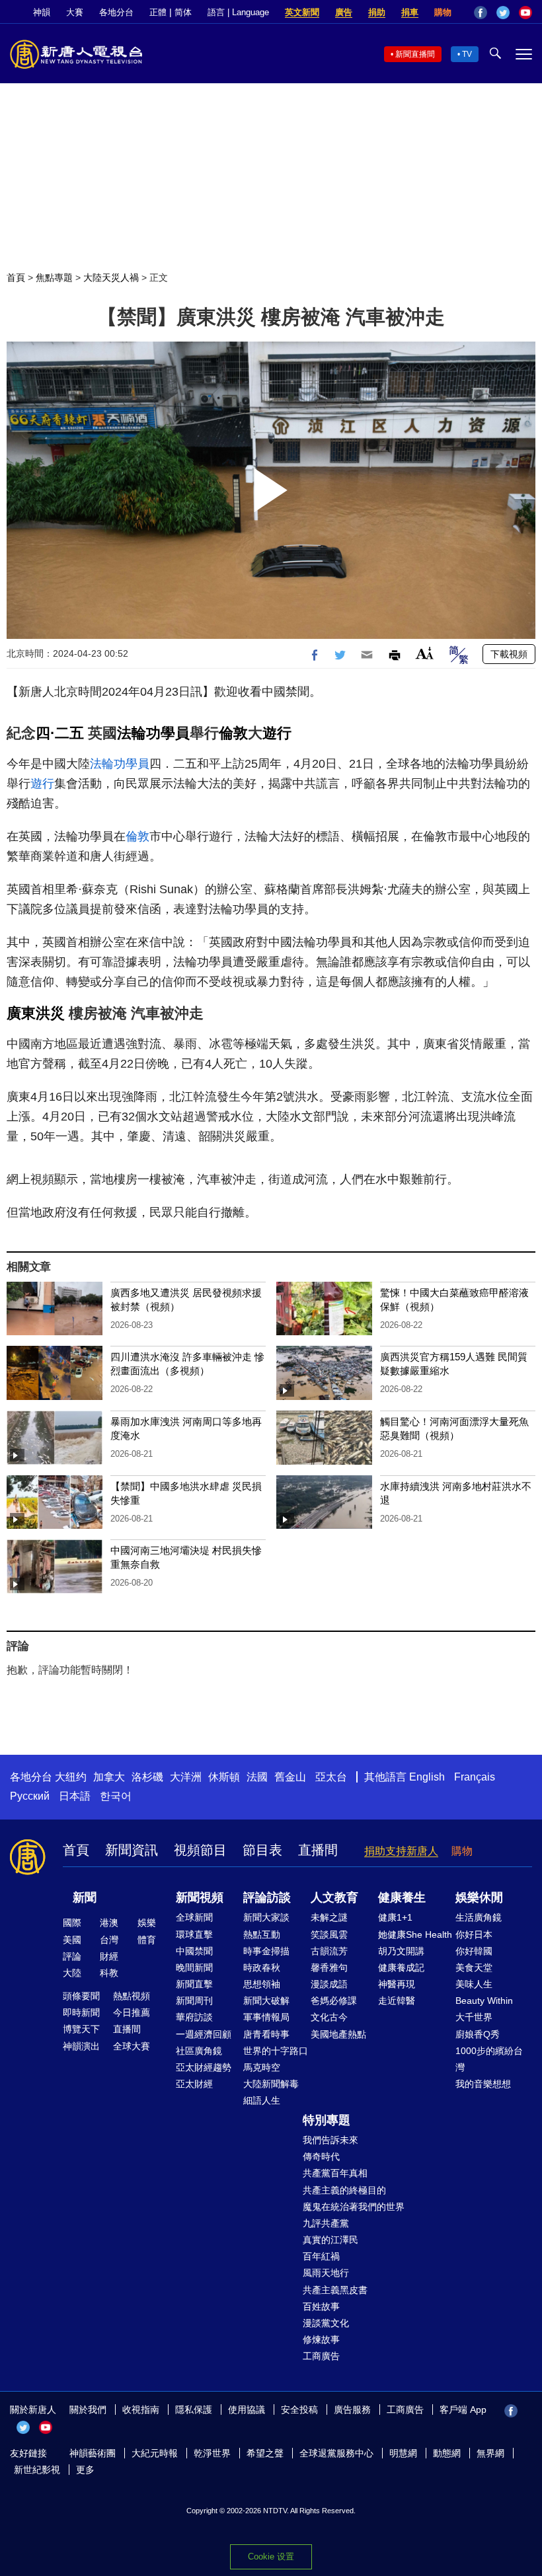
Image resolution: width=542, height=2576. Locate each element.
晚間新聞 (194, 1968)
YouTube (525, 13)
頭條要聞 (81, 1996)
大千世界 (474, 2017)
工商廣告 (321, 2356)
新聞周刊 (194, 2001)
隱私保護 (194, 2410)
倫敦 (233, 733)
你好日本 (474, 1934)
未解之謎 (329, 1917)
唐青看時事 (266, 2034)
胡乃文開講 (401, 1951)
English (427, 1777)
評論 (72, 1956)
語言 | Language (238, 12)
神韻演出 (81, 2046)
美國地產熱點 (338, 2034)
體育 (147, 1940)
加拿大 (109, 1777)
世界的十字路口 (276, 2051)
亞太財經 (194, 2084)
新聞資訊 (132, 1850)
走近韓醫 (397, 2001)
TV (467, 54)
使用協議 (247, 2410)
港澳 (109, 1923)
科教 (109, 1973)
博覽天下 (81, 2029)
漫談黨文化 (326, 2323)
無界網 (490, 2453)
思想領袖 (262, 1984)
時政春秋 (262, 1968)
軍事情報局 (266, 2017)
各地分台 (116, 12)
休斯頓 (224, 1777)
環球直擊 (194, 1934)
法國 (257, 1777)
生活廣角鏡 (479, 1917)
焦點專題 (54, 277)
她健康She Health (415, 1934)
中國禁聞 (194, 1951)
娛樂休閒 (479, 1897)
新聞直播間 (415, 54)
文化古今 (329, 2017)
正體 (158, 12)
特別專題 (327, 2120)
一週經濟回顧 (204, 2034)
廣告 (344, 12)
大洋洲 (186, 1777)
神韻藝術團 (93, 2453)
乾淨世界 (212, 2453)
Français (475, 1777)
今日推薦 (132, 2012)
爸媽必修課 (334, 2001)
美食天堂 (474, 1968)
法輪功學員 (153, 733)
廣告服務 (352, 2410)
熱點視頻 (132, 1996)
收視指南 (141, 2410)
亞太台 (331, 1777)
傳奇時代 (321, 2156)
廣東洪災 (36, 1013)
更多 (85, 2470)
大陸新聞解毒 (271, 2084)
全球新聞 (194, 1917)
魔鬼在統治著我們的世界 (354, 2207)
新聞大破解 (266, 2001)
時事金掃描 (266, 1951)
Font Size (425, 653)
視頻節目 (200, 1850)
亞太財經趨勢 (204, 2067)
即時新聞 (81, 2012)
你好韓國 (474, 1951)
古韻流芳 (329, 1951)
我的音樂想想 (483, 2084)
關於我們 (88, 2410)
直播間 (318, 1850)
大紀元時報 (155, 2453)
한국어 (116, 1796)
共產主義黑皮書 (335, 2290)
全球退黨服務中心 (336, 2453)
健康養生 (402, 1897)
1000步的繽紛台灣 (489, 2059)
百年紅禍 (321, 2256)
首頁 (16, 277)
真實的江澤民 (330, 2240)
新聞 (85, 1897)
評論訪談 (267, 1897)
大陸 (72, 1973)
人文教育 (334, 1897)
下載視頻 (509, 654)
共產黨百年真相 (335, 2173)
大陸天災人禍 (111, 277)
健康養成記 (401, 1968)
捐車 (410, 12)
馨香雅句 (329, 1968)
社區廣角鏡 (199, 2051)
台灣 (109, 1940)
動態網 (447, 2453)
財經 (109, 1956)
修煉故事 (321, 2339)
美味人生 (474, 1984)
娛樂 (147, 1923)
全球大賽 (132, 2046)
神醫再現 (397, 1984)
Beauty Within (484, 2001)
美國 (72, 1940)
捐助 (377, 12)
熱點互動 (262, 1934)
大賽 (75, 12)
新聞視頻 (200, 1897)
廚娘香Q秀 (478, 2034)
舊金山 (290, 1777)
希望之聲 (265, 2453)
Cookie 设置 (271, 2557)
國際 (72, 1923)
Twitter (503, 13)
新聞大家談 (266, 1917)
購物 (443, 12)
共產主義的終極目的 (344, 2190)
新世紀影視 (37, 2470)
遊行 (277, 733)
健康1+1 (395, 1917)
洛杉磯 (147, 1777)
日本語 (75, 1796)
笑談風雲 (329, 1934)
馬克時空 (262, 2067)
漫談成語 (329, 1984)
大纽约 (71, 1777)
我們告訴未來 (330, 2140)
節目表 (262, 1850)
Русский (30, 1796)
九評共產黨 (326, 2223)
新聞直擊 (194, 1984)
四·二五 (60, 733)
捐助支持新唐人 (401, 1851)
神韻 (42, 12)
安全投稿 (299, 2410)
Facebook (481, 13)
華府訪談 (194, 2017)
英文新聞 (302, 12)
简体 (183, 12)
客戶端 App (463, 2410)
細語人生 (262, 2100)
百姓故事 (321, 2306)
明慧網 (403, 2453)
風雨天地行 (326, 2273)
